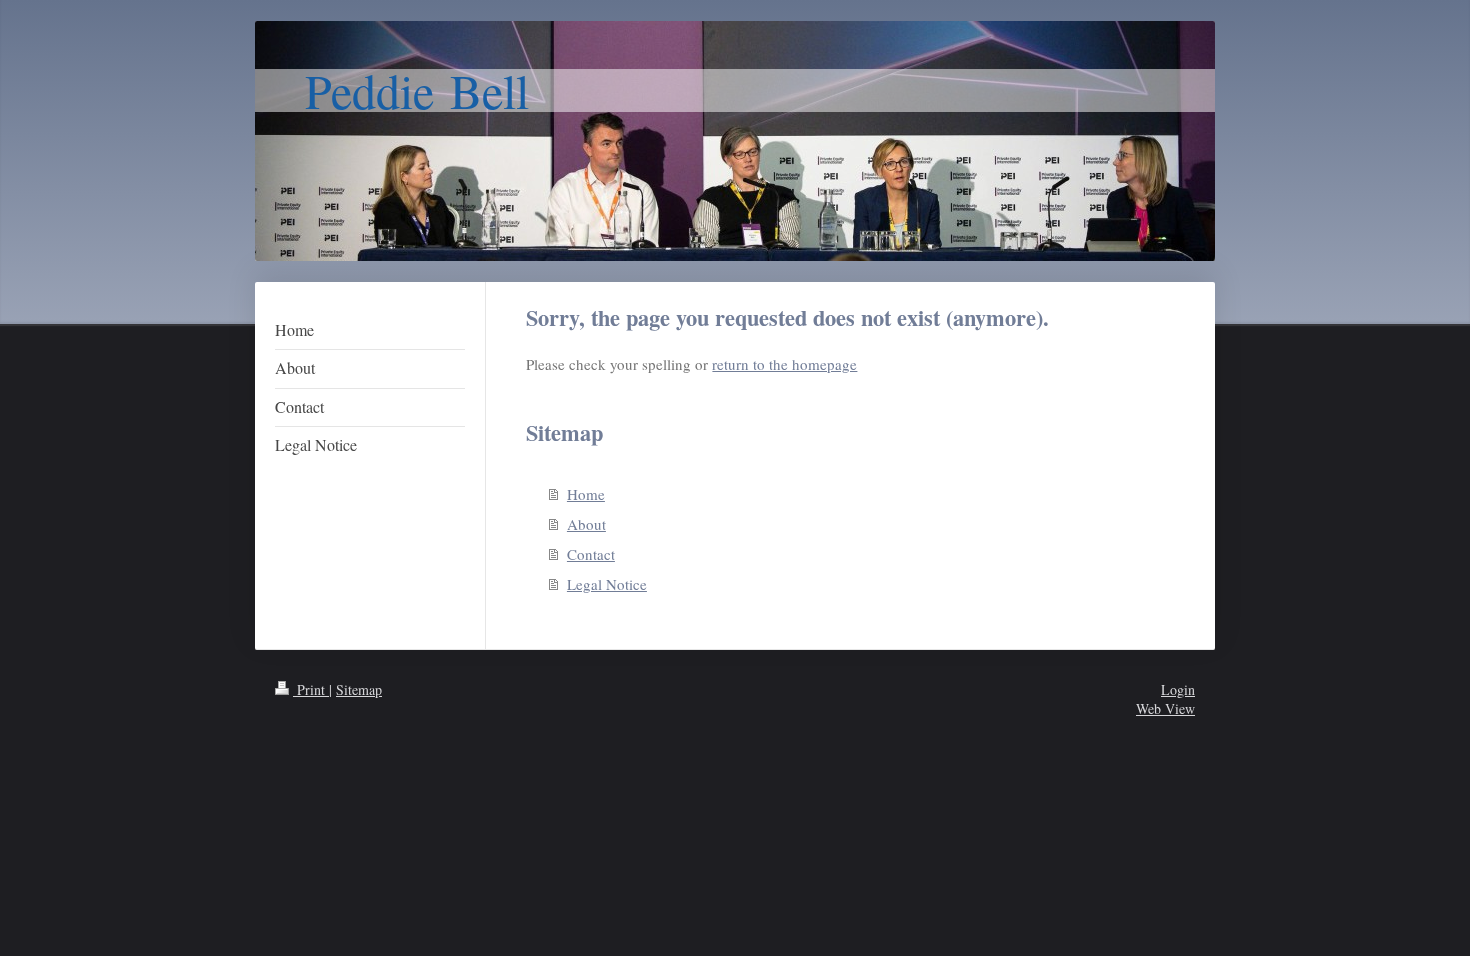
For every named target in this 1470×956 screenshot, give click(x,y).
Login (1178, 689)
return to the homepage (784, 364)
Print (311, 689)
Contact (591, 554)
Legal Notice (607, 584)
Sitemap (359, 689)
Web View (1165, 708)
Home (586, 494)
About (586, 524)
